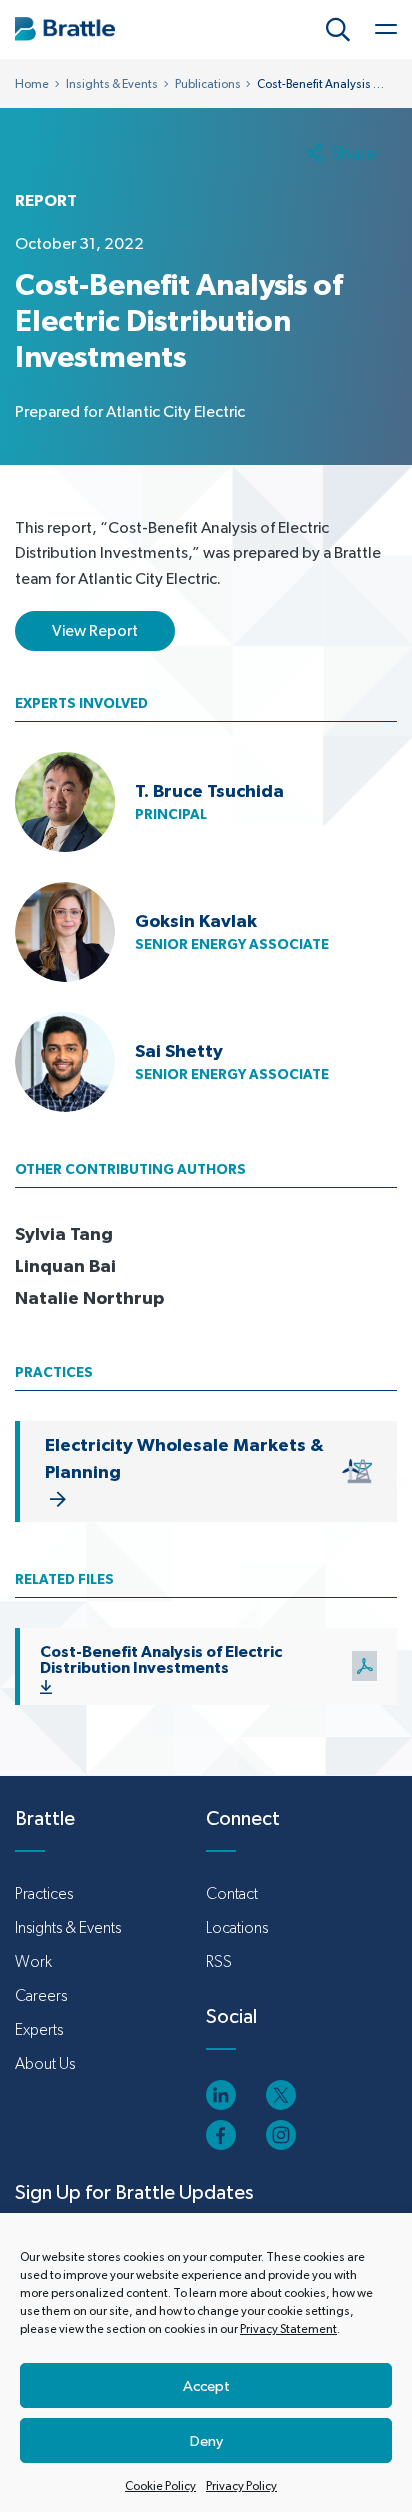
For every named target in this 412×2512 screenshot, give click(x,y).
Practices (44, 1893)
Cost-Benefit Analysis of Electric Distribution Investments (161, 1659)
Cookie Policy (160, 2486)
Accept (206, 2385)
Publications (208, 84)
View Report (95, 630)
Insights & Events (112, 84)
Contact (232, 1893)
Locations (237, 1927)
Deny (206, 2440)
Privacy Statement (288, 2329)
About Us (45, 2063)
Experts (39, 2029)
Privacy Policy (241, 2486)
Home (32, 84)
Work (33, 1961)
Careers (41, 1995)
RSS (219, 1961)
